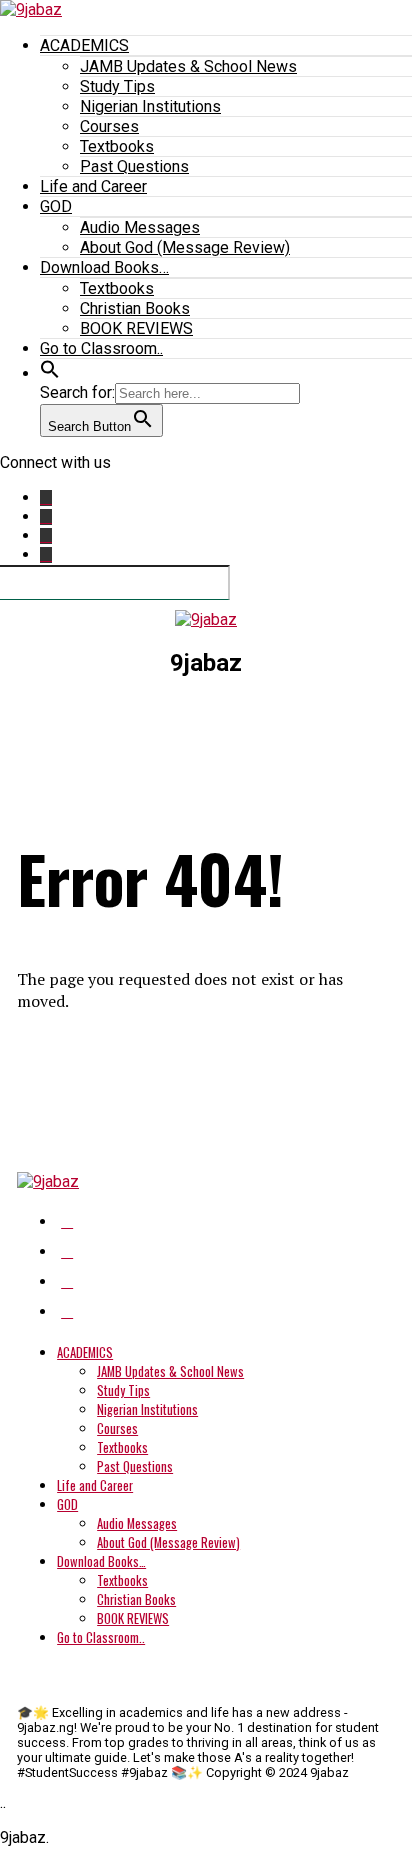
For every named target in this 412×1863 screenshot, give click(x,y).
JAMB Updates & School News (188, 66)
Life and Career (93, 186)
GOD (56, 206)
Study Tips (117, 86)
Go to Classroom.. (101, 348)
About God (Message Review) (185, 247)
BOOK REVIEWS (136, 328)
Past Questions (134, 166)
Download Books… (104, 267)
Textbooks (117, 146)
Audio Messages (140, 227)
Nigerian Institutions (150, 106)
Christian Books (135, 308)
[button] (50, 373)
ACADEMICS (84, 45)
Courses (109, 126)
